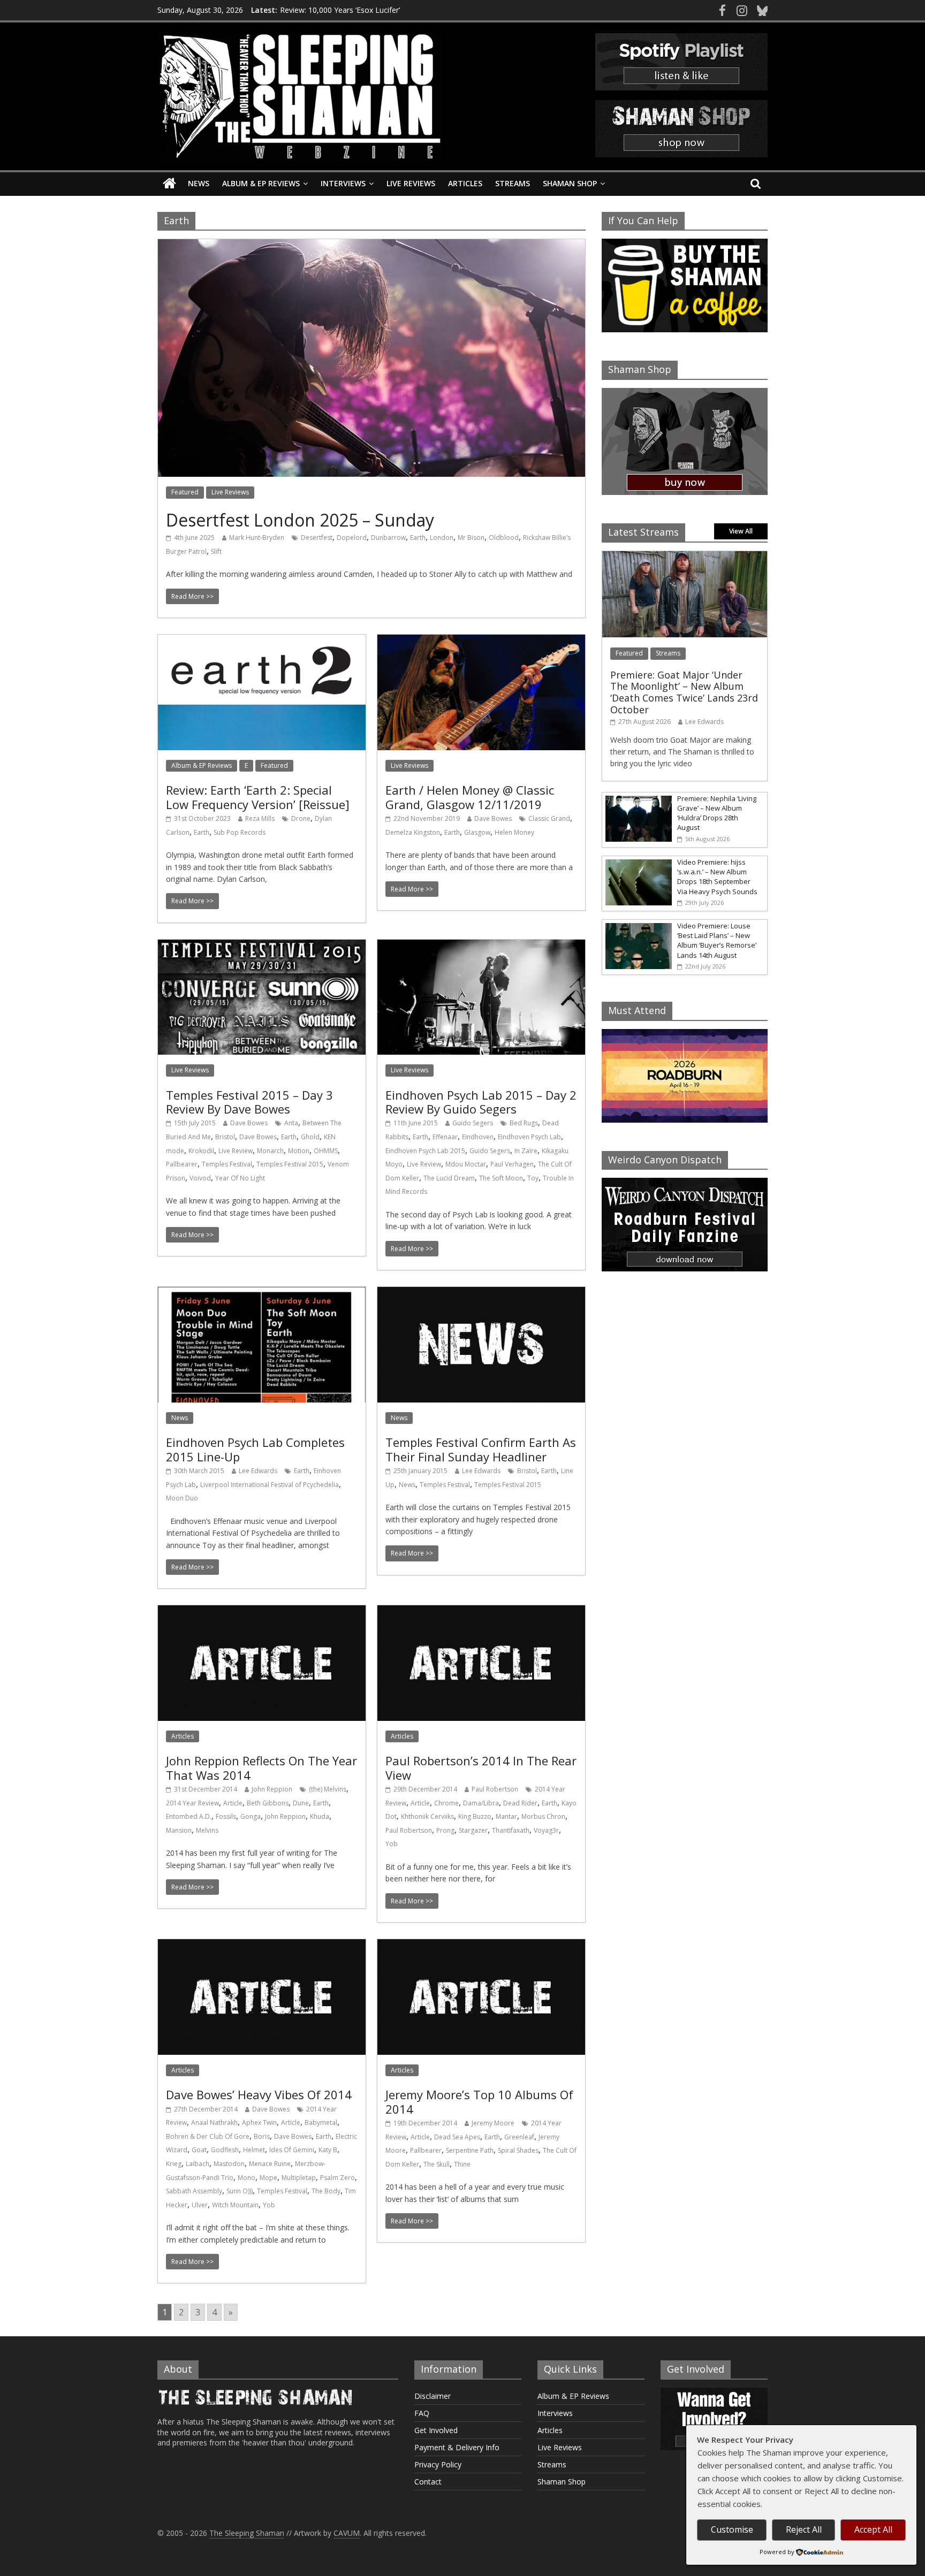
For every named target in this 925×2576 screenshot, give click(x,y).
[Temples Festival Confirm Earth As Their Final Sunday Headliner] (481, 1293)
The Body (326, 2191)
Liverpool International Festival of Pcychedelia (270, 1485)
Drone (301, 818)
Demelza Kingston (413, 832)
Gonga (251, 1816)
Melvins (207, 1830)
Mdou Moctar (466, 1164)
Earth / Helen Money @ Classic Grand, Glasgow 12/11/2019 (470, 797)
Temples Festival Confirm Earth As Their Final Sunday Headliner (481, 1449)
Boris (262, 2136)
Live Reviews (411, 183)
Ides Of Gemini (292, 2150)
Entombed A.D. (189, 1816)
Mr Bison (471, 538)
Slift (216, 551)
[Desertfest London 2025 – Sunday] (371, 246)
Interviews (343, 183)
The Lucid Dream (449, 1178)
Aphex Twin (259, 2122)
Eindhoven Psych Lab (529, 1137)
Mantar (506, 1816)
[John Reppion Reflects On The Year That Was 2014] (262, 1612)
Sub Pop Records (240, 832)
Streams (513, 183)
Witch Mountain (235, 2205)
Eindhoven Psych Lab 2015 (425, 1151)
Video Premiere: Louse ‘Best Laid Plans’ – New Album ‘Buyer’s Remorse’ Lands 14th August (717, 940)
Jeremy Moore (493, 2123)
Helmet (254, 2150)
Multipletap (299, 2178)
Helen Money (514, 832)
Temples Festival (227, 1164)
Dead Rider (520, 1803)
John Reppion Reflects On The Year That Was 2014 (261, 1767)
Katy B (328, 2150)
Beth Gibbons (268, 1803)
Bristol (225, 1137)
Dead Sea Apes (457, 2137)
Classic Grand (549, 818)
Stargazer (473, 1830)
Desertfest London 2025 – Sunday (300, 520)
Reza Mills (260, 818)
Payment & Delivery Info (457, 2447)
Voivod (200, 1178)
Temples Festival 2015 (290, 1164)
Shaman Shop (570, 183)
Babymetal (321, 2122)
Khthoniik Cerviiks (427, 1816)
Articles (465, 183)
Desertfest (317, 538)
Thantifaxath (511, 1830)
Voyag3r (546, 1830)
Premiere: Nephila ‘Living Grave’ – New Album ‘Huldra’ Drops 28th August (717, 813)
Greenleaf (519, 2137)
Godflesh (225, 2150)
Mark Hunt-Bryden (257, 538)
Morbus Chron (543, 1816)
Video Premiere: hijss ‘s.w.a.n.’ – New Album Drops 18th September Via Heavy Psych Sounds (717, 877)
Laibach (198, 2164)
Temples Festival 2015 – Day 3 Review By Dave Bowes (249, 1102)
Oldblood (504, 538)
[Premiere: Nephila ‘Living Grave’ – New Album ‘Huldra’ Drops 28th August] (637, 798)
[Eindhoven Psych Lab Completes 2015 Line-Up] (262, 1293)
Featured (185, 492)
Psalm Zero (338, 2178)
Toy (533, 1178)
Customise (732, 2529)
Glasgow (477, 832)
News (199, 183)
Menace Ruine (270, 2164)
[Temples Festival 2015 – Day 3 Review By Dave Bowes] (262, 946)
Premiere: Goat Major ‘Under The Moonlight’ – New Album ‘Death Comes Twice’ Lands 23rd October (684, 692)
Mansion (179, 1830)
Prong (445, 1830)
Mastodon (229, 2164)
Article (233, 1803)
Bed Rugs (524, 1123)
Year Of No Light (240, 1178)
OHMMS (326, 1151)
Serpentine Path (470, 2150)
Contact (428, 2482)
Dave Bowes (493, 818)
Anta (291, 1123)
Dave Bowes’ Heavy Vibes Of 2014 (259, 2094)
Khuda (320, 1816)
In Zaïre (526, 1151)
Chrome (446, 1803)
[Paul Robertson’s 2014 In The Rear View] (481, 1612)
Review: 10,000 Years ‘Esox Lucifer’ (340, 13)
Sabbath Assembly (194, 2191)
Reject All (804, 2529)
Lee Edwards (258, 1471)
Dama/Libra (481, 1803)
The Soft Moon (501, 1178)
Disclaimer (433, 2396)
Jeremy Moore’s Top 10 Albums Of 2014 (479, 2101)
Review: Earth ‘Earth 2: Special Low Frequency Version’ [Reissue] (258, 797)
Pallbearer (182, 1164)
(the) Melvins (328, 1789)
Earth (418, 538)
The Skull (437, 2164)
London (442, 538)
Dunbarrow (388, 538)
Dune (301, 1803)
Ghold (310, 1137)
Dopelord (352, 538)
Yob (392, 1844)
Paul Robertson (495, 1789)
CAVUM (347, 2533)
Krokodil (201, 1151)
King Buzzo (475, 1816)
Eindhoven (478, 1137)
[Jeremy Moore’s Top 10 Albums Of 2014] (481, 1946)
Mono (247, 2178)
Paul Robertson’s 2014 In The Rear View (481, 1767)
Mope (268, 2178)
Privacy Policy (438, 2464)
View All (741, 531)
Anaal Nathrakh (214, 2122)
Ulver (200, 2205)
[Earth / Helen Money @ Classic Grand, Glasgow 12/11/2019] (481, 641)
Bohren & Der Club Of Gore (208, 2136)
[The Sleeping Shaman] (169, 184)
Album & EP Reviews (261, 183)
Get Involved (436, 2430)
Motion (299, 1151)
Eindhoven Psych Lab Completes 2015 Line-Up (255, 1449)
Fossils (226, 1816)
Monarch (270, 1151)
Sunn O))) (240, 2191)
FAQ (422, 2413)
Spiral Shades (518, 2150)
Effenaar (445, 1137)
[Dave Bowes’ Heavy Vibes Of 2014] (262, 1946)
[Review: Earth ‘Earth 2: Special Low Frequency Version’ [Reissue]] (262, 641)
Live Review (236, 1151)
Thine (462, 2164)
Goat (199, 2150)
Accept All (873, 2529)
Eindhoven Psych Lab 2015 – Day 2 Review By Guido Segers (481, 1102)
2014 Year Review (192, 1803)
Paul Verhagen (512, 1164)
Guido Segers (473, 1123)
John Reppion (272, 1789)
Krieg (174, 2164)
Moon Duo (182, 1498)
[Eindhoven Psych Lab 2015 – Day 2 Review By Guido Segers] (481, 946)
